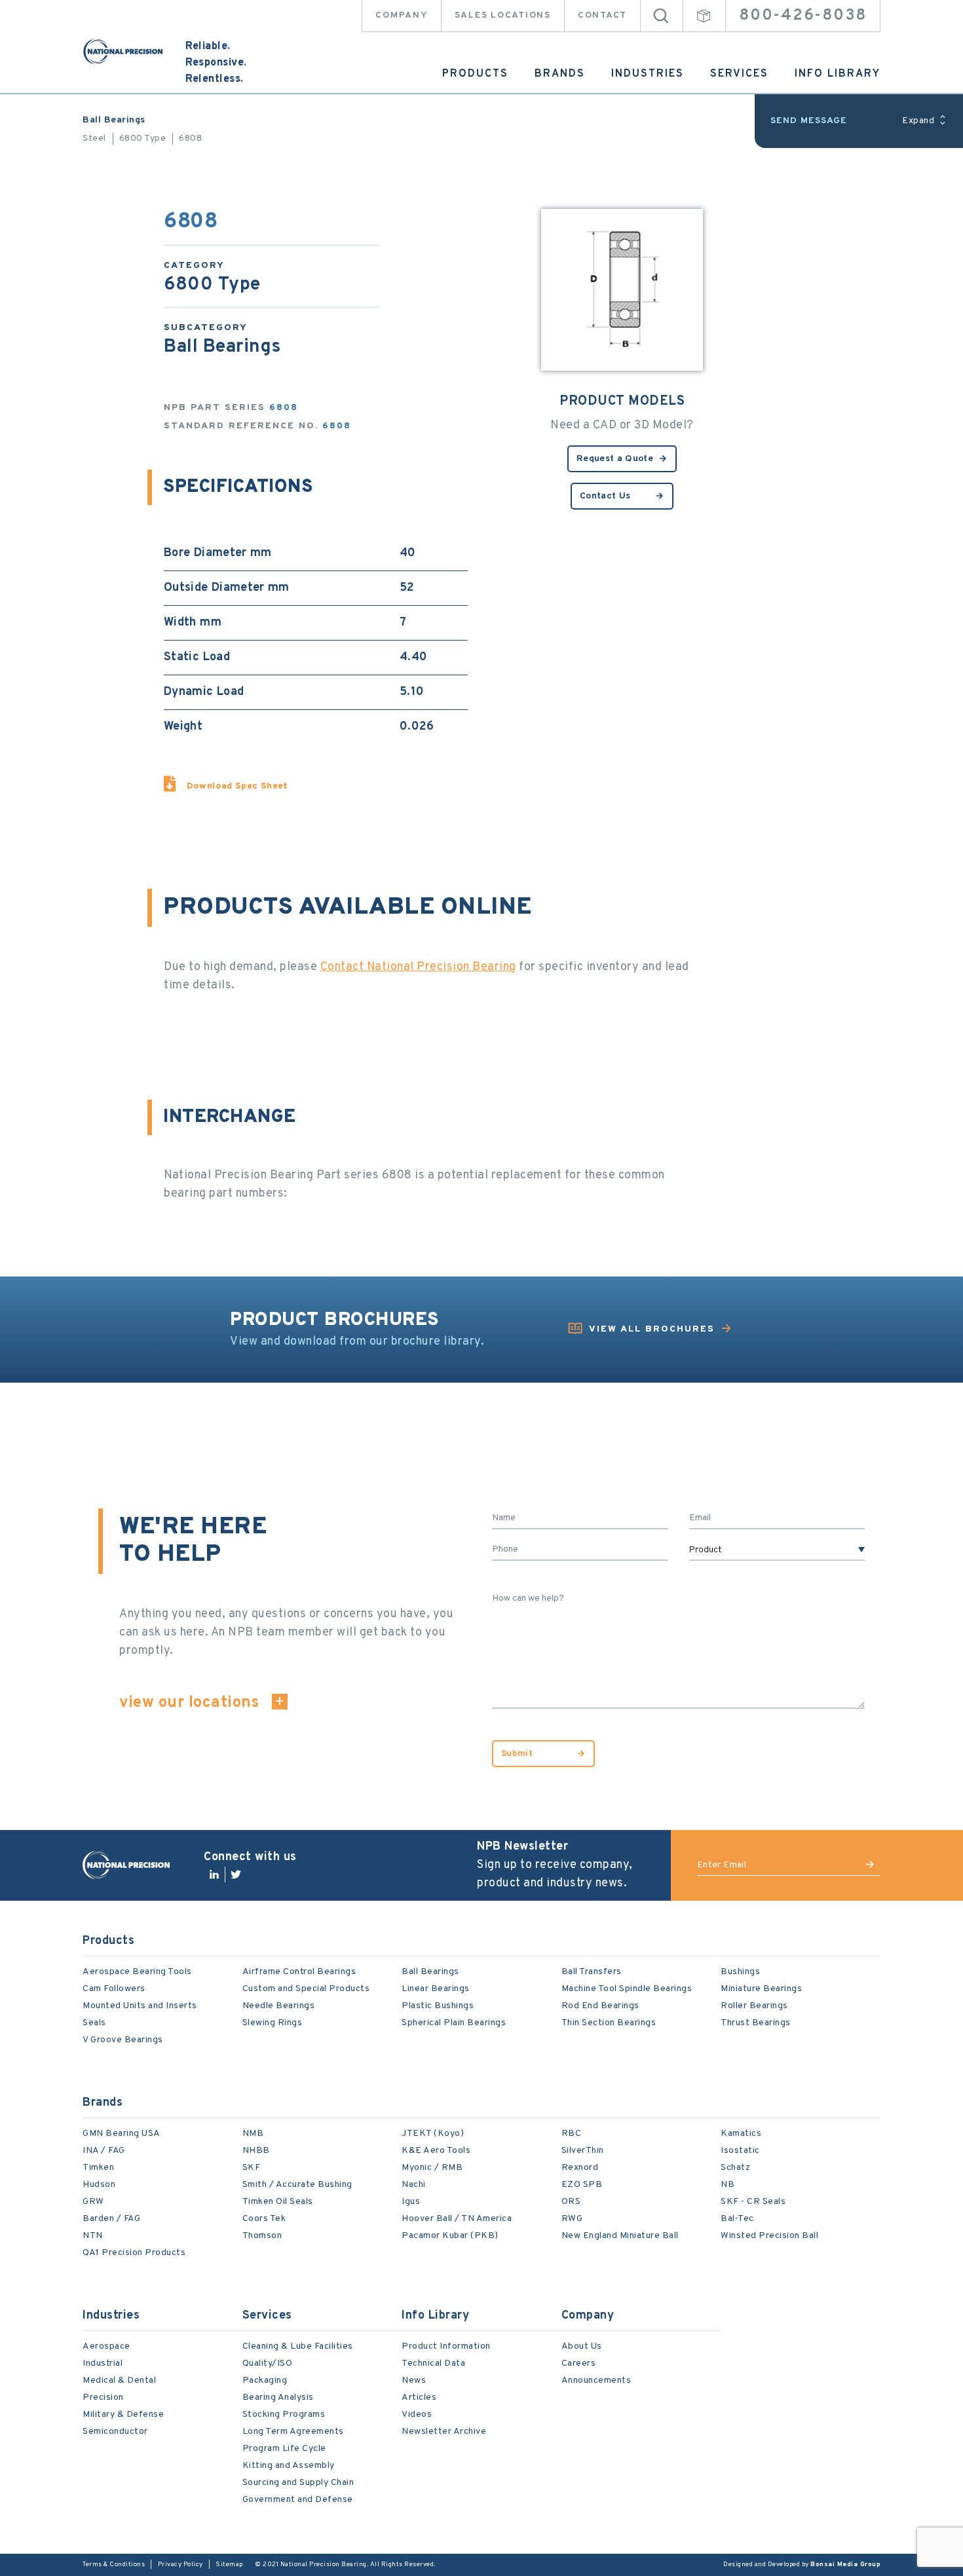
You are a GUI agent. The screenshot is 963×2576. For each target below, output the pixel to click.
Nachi (414, 2185)
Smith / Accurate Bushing (297, 2185)
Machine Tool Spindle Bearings (627, 1989)
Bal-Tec (737, 2219)
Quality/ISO (268, 2363)
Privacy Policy (180, 2565)
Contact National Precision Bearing (418, 967)
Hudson (99, 2185)
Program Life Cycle (284, 2449)
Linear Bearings (436, 1989)
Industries (648, 74)
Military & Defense (123, 2415)
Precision (103, 2398)
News (414, 2380)
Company (401, 15)
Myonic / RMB (432, 2168)
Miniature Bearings (761, 1989)
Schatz (735, 2168)
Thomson (262, 2236)
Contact (602, 15)
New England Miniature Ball (620, 2236)
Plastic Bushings (438, 2006)
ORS (571, 2202)
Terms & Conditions (114, 2565)
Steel (94, 139)
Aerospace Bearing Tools (137, 1972)
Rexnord (580, 2168)
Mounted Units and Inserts (140, 2006)
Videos (417, 2415)
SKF (252, 2168)
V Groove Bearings (123, 2040)
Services (739, 74)
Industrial (103, 2363)
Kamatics (741, 2134)
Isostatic (740, 2151)
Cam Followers (114, 1989)
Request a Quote (615, 459)
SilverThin (583, 2151)
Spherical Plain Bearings (454, 2023)
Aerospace (106, 2346)
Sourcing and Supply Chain (298, 2483)
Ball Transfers (592, 1972)
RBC (572, 2134)
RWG (572, 2219)
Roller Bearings (754, 2006)
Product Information (446, 2346)
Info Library (838, 74)
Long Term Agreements (293, 2432)
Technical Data (433, 2363)
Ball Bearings (114, 120)
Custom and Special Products (306, 1989)
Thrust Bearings (756, 2023)
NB (727, 2185)
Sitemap (229, 2565)
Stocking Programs (284, 2415)
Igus (411, 2202)
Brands (560, 74)
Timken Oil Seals (278, 2202)
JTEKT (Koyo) (433, 2134)
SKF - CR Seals (753, 2202)
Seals (94, 2023)
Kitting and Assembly (289, 2466)
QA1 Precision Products (134, 2253)
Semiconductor (115, 2432)
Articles (419, 2398)
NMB (253, 2134)
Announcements (596, 2380)
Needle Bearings (279, 2006)
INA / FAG (104, 2151)
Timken (98, 2168)
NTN (93, 2236)
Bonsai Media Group (845, 2565)
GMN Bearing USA (122, 2134)
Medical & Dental (119, 2380)
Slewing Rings (273, 2023)
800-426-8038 (803, 16)
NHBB (256, 2151)
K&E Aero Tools (436, 2151)
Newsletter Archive (444, 2432)
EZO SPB (582, 2185)
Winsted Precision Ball (769, 2236)
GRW (93, 2202)
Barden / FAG (111, 2219)
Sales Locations (503, 15)
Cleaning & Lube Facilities (298, 2346)
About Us (582, 2346)
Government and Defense (298, 2500)
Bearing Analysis (278, 2398)
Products (475, 74)
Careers (579, 2363)
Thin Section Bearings (609, 2023)
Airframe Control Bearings (299, 1972)
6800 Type (143, 139)
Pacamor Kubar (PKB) (450, 2236)
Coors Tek (264, 2219)
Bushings (740, 1972)
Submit (517, 1754)
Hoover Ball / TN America (457, 2219)
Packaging (265, 2380)
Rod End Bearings (600, 2006)
